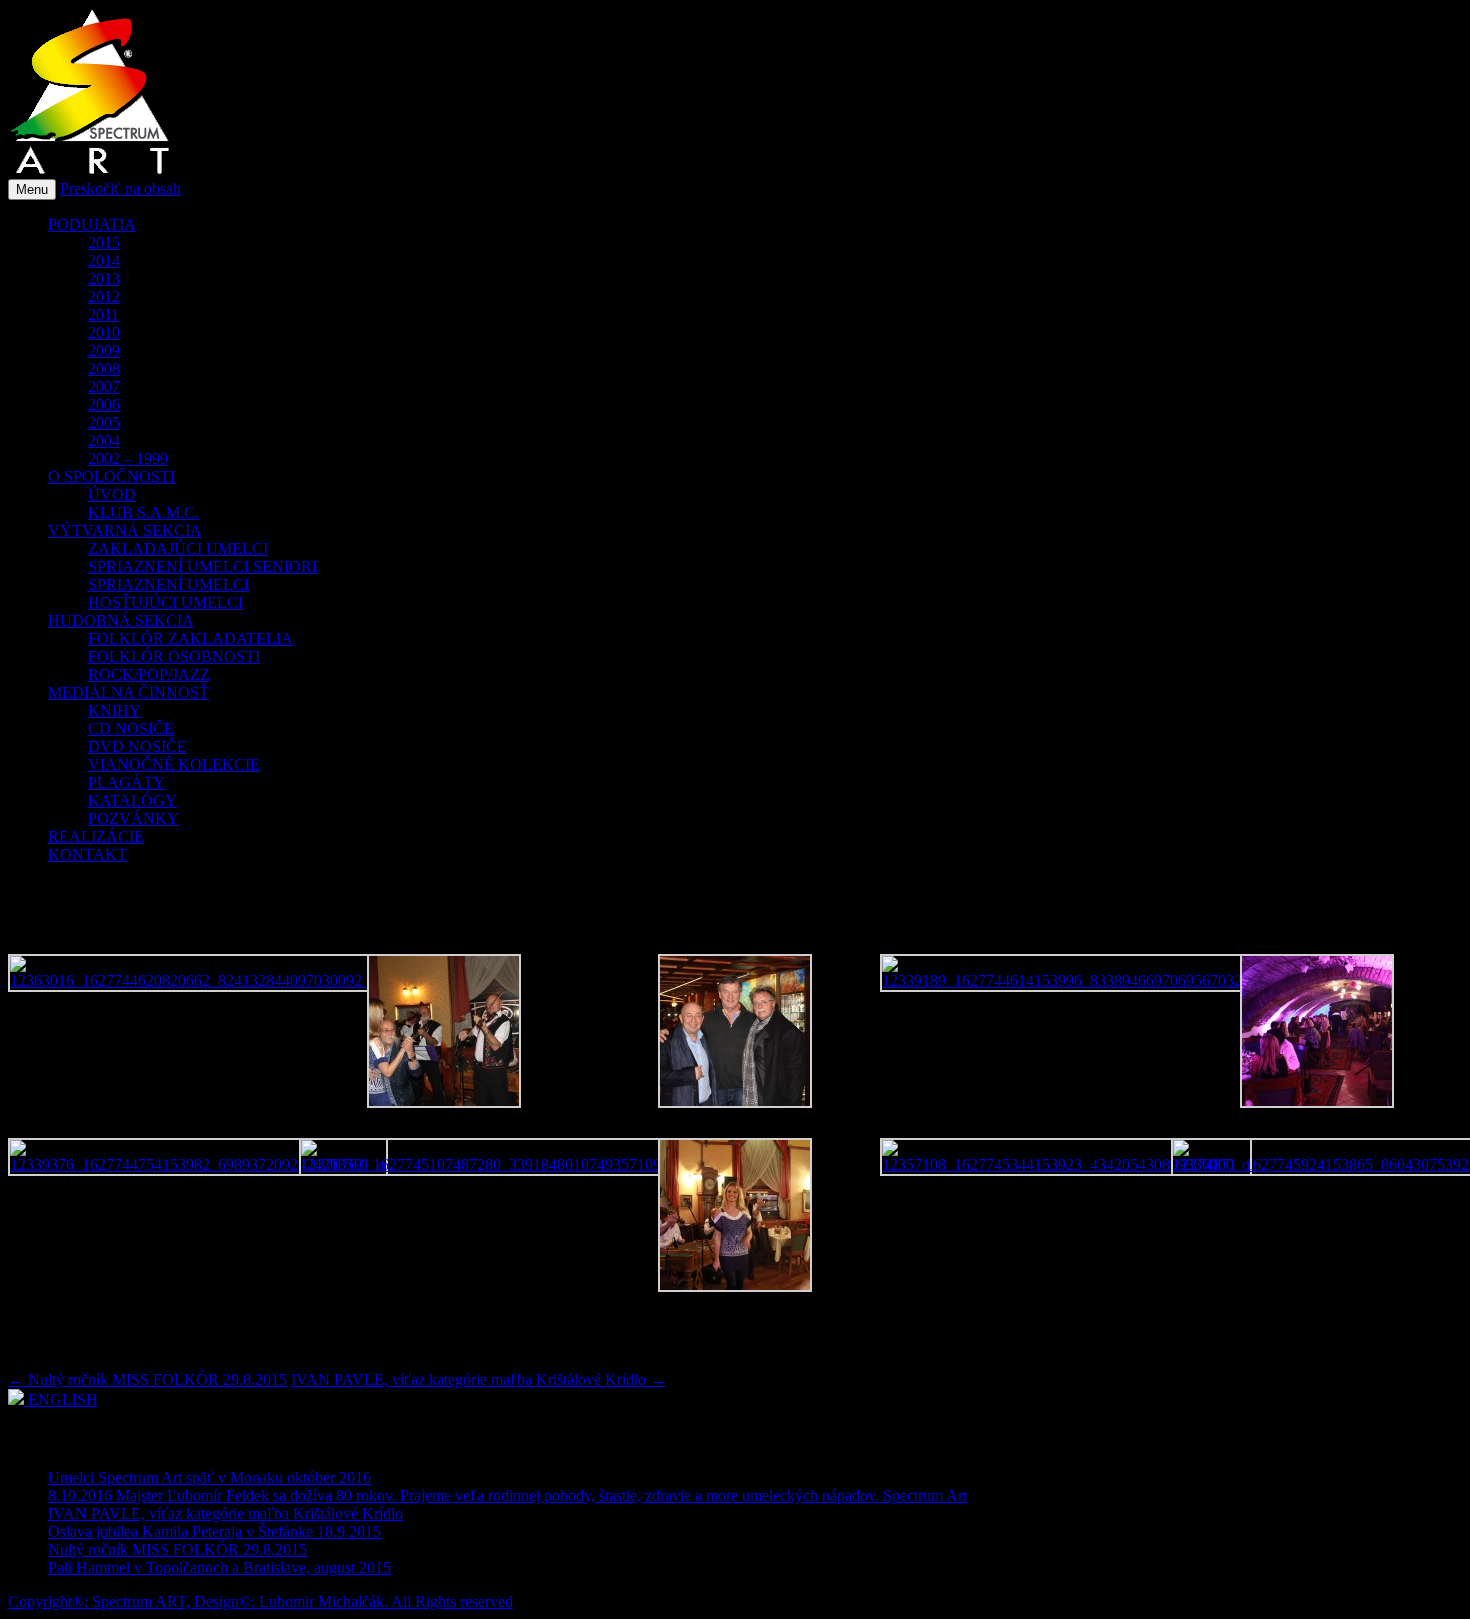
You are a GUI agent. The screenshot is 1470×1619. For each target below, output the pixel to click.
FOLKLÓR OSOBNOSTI (174, 656)
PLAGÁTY (126, 782)
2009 (104, 350)
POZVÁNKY (133, 818)
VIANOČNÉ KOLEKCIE (174, 764)
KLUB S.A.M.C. (143, 512)
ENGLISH (61, 1399)
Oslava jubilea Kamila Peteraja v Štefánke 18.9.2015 (214, 1531)
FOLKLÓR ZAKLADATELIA (190, 638)
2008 (104, 368)
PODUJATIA (92, 224)
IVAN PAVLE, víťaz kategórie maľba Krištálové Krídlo (478, 1379)
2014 (104, 260)
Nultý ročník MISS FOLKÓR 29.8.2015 (147, 1379)
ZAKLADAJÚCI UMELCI (178, 548)
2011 (103, 314)
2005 (104, 422)
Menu (32, 189)
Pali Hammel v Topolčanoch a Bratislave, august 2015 (219, 1567)
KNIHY (114, 710)
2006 (104, 404)
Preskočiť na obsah (120, 188)
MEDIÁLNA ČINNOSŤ (128, 692)
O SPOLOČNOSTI (111, 476)
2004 (104, 440)
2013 (104, 278)
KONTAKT (87, 854)
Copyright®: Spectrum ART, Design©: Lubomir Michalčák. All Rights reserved (260, 1601)
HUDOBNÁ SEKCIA (121, 620)
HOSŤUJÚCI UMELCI (165, 602)
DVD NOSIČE (137, 746)
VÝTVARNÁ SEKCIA (125, 530)
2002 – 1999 (128, 458)
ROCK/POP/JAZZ (149, 674)
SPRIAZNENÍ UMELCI (168, 584)
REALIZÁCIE (96, 836)
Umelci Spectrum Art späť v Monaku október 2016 (209, 1477)
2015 (104, 242)
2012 (104, 296)
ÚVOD (112, 494)
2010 (104, 332)
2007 (104, 386)
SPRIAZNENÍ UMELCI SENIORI (202, 566)
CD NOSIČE (131, 728)
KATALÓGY (132, 800)
